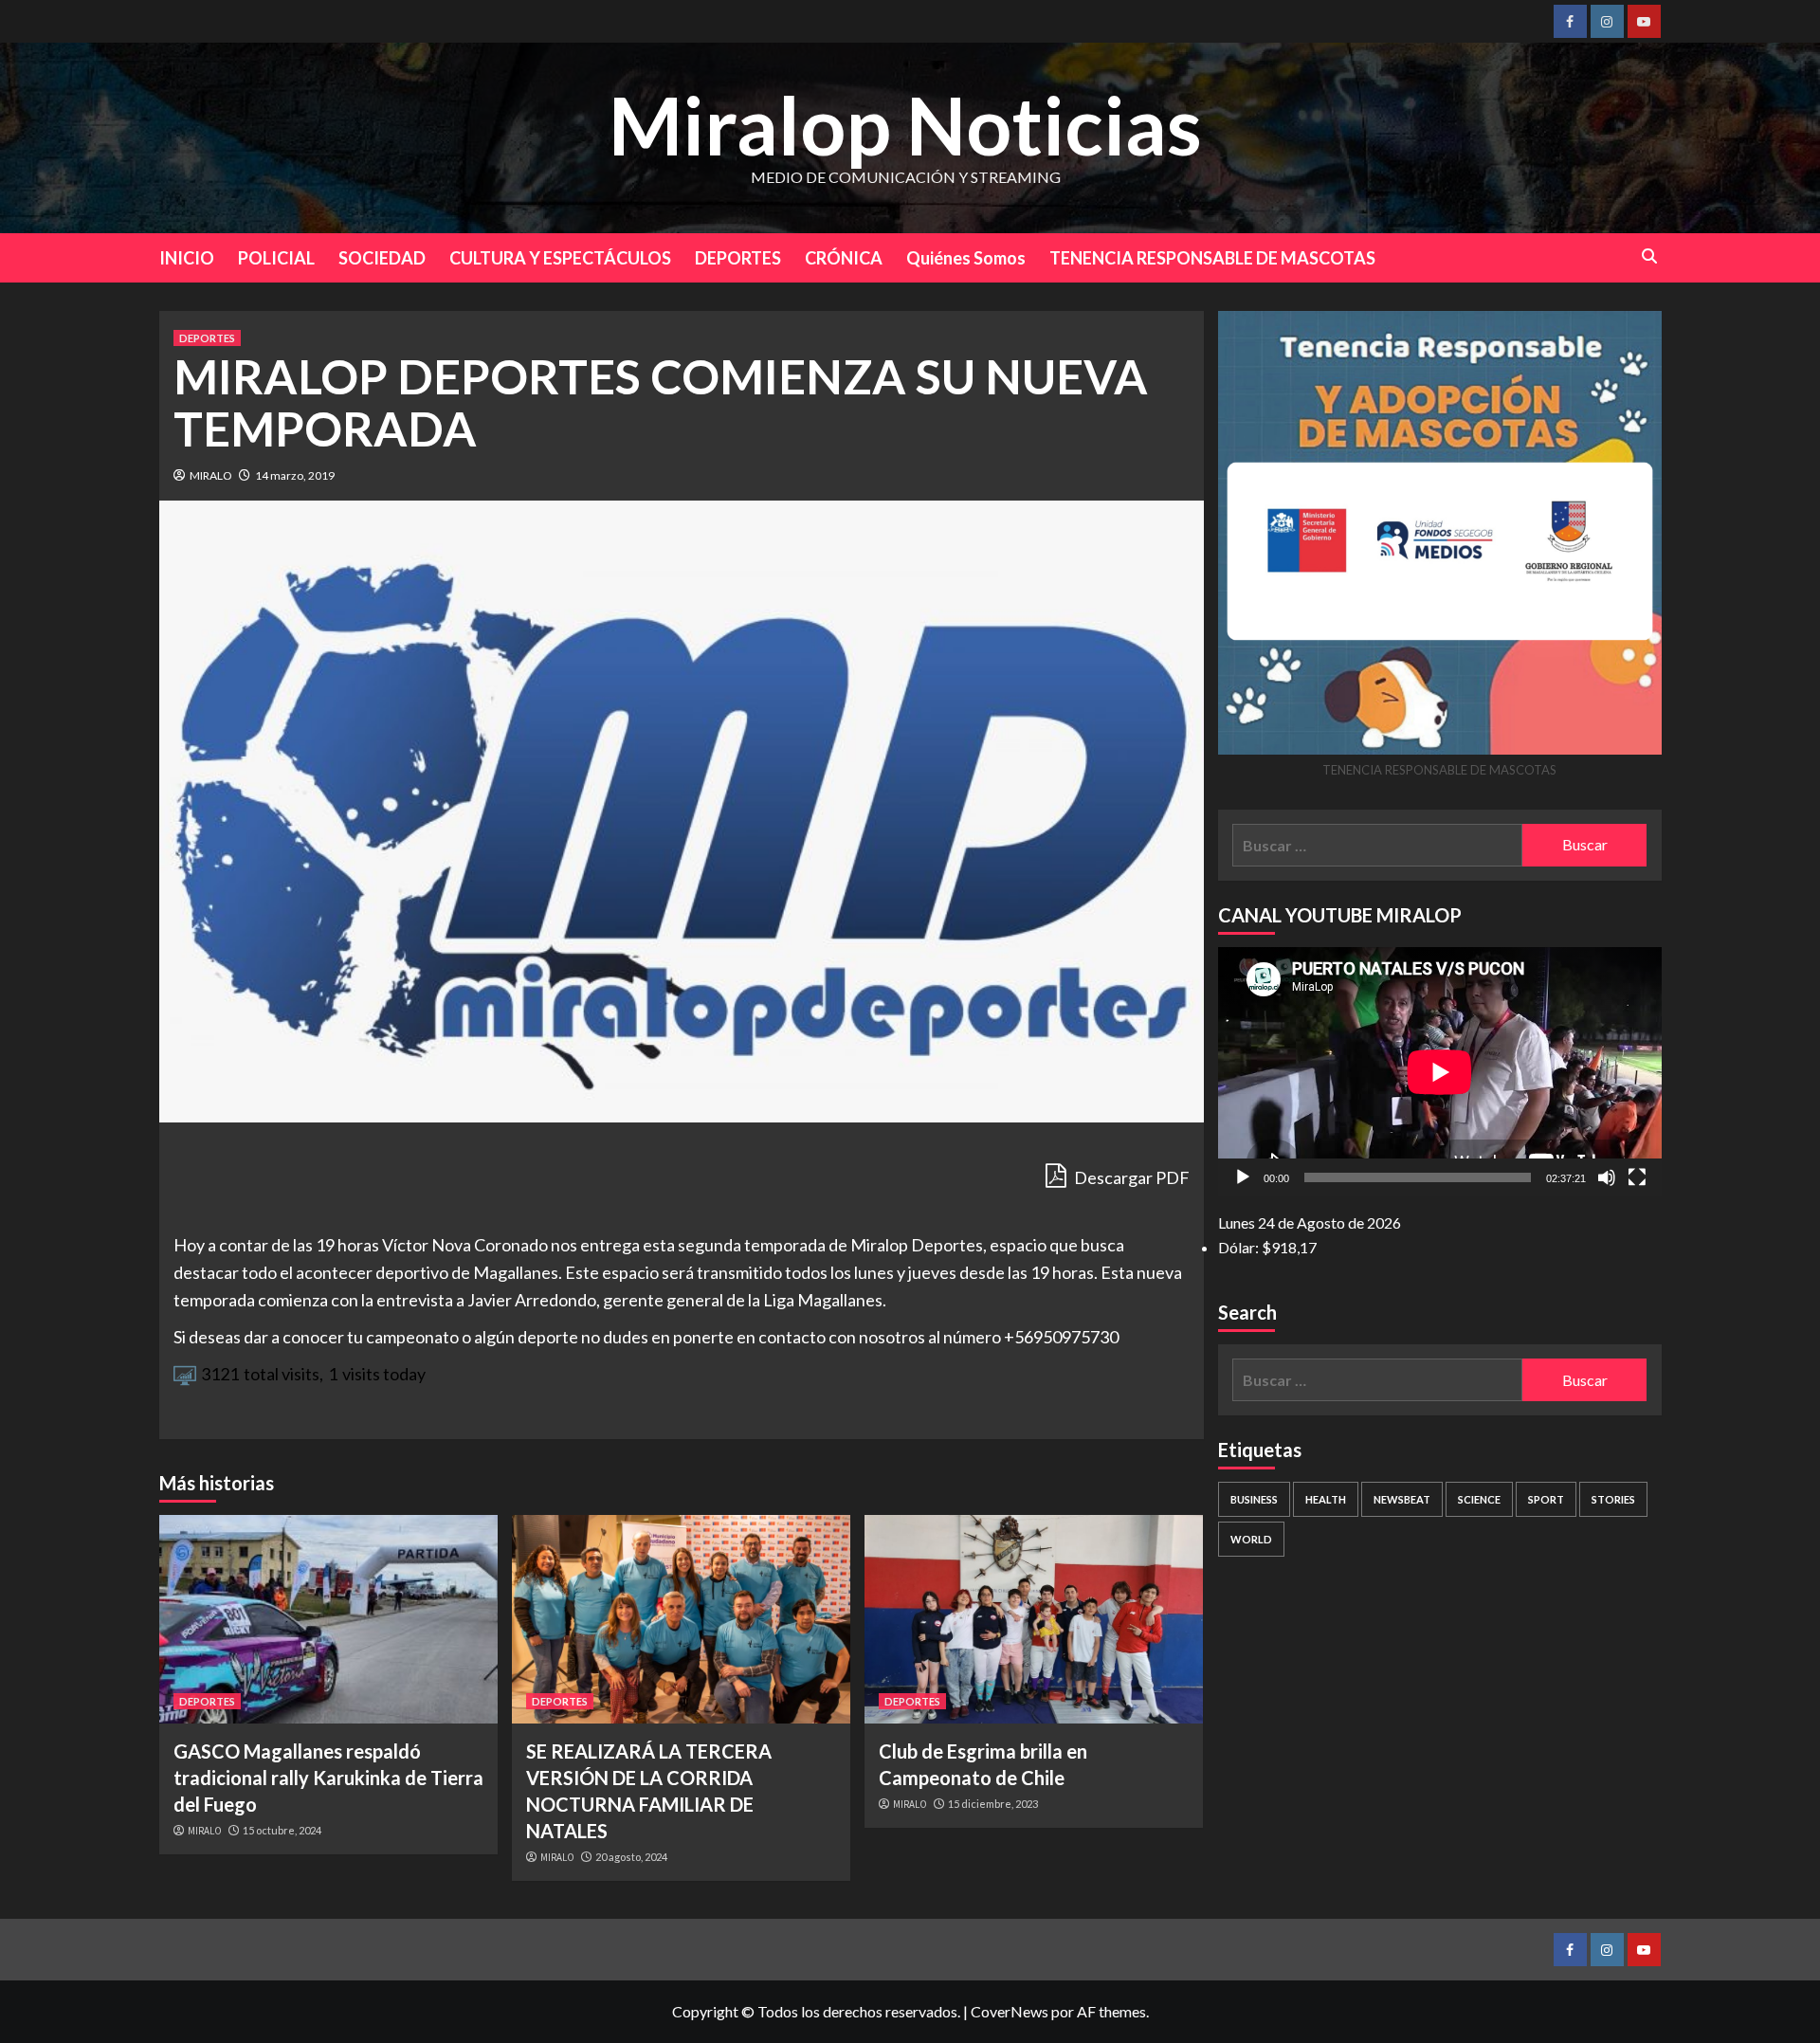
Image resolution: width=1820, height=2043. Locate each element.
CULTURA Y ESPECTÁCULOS (560, 258)
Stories (1613, 1499)
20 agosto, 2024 (631, 1857)
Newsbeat (1402, 1499)
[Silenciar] (1607, 1177)
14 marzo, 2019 (295, 475)
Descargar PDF (1130, 1177)
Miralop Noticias (905, 125)
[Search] (1650, 256)
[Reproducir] (1243, 1177)
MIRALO (211, 475)
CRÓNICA (844, 258)
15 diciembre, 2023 (993, 1804)
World (1251, 1539)
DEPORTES (738, 258)
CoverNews (1010, 2011)
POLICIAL (276, 258)
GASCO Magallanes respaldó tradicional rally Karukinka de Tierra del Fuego (328, 1778)
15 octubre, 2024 (282, 1830)
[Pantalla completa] (1637, 1177)
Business (1254, 1499)
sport (1546, 1499)
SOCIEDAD (382, 258)
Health (1326, 1499)
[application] (1440, 1072)
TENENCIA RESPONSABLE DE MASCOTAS (1212, 258)
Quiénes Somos (966, 258)
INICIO (187, 258)
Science (1479, 1499)
